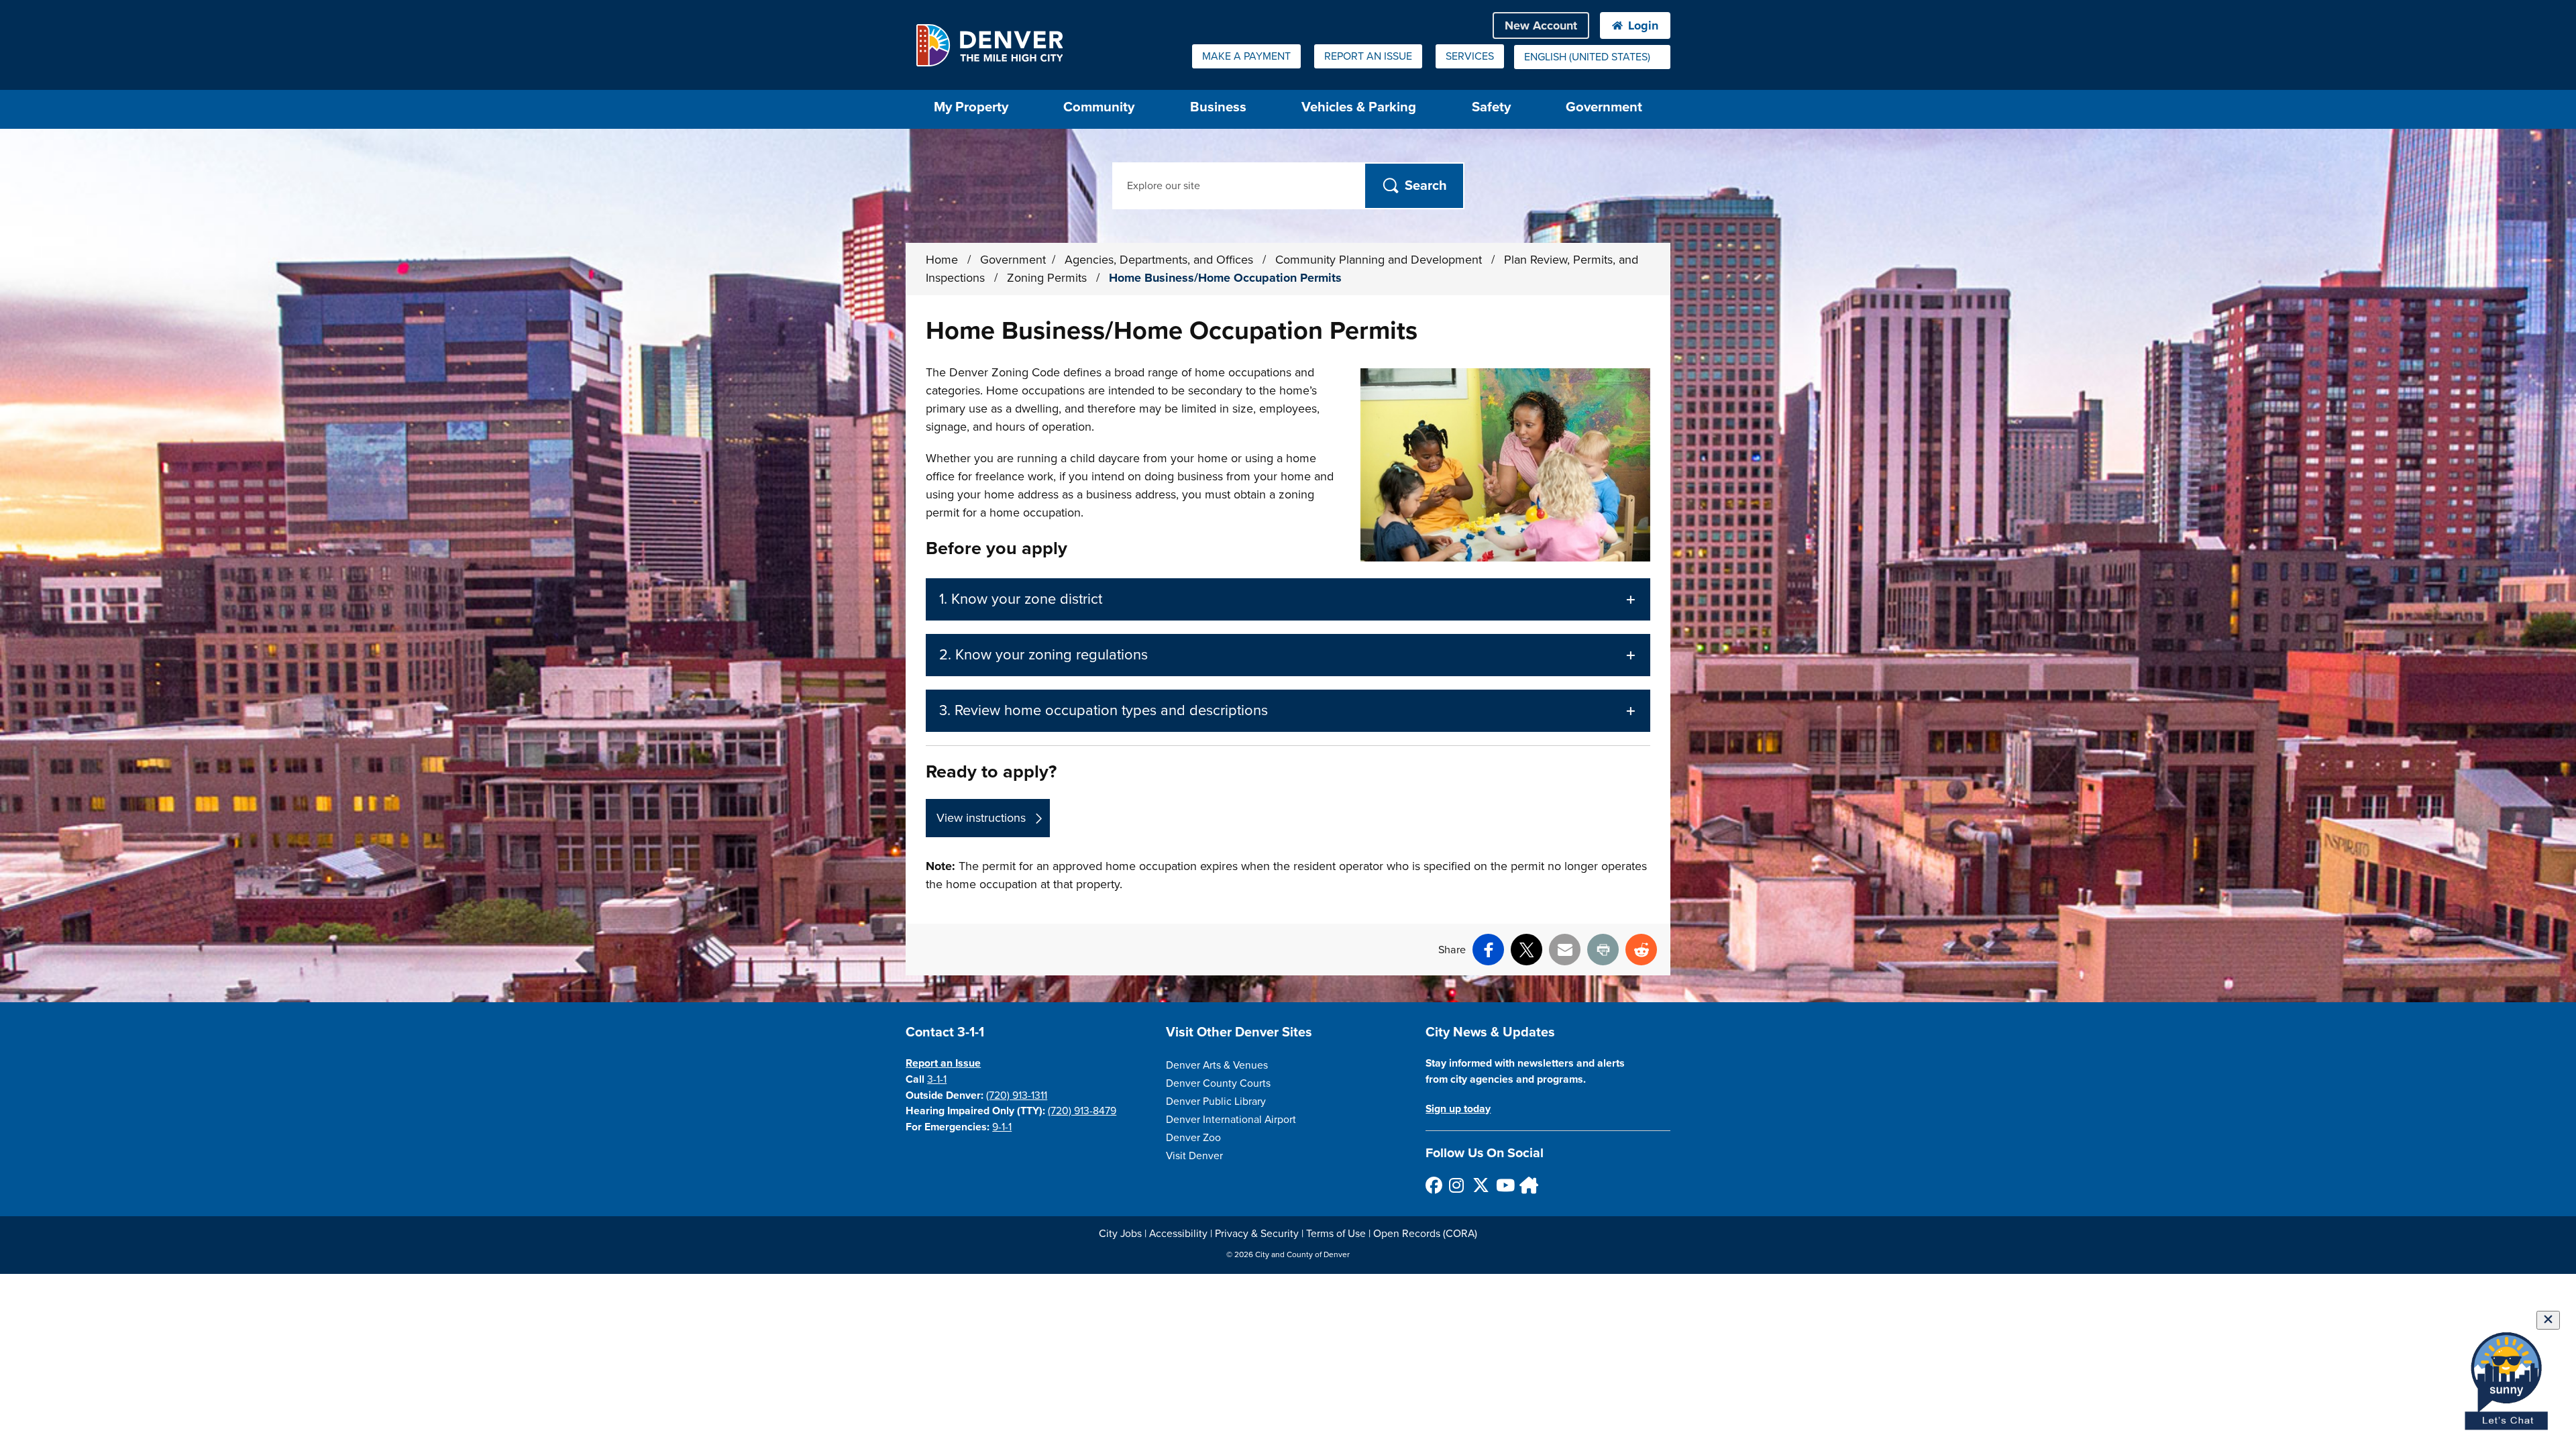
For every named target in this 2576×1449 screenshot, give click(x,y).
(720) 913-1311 (1017, 1095)
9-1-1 (1002, 1127)
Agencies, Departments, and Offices (1161, 260)
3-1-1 (937, 1079)
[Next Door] (1527, 1185)
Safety (1491, 107)
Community (1099, 107)
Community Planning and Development (1380, 260)
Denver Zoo (1193, 1138)
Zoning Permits (1049, 278)
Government (1604, 107)
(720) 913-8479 (1082, 1111)
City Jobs (1120, 1234)
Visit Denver (1194, 1156)
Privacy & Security (1257, 1234)
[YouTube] (1504, 1185)
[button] (1288, 599)
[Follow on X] (1480, 1185)
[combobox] (1592, 57)
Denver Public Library (1216, 1102)
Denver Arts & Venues (1217, 1065)
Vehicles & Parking (1359, 107)
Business (1218, 107)
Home (942, 260)
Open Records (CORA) (1425, 1234)
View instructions (981, 818)
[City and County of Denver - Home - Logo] (989, 45)
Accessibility (1178, 1234)
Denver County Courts (1218, 1083)
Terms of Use (1336, 1234)
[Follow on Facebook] (1433, 1185)
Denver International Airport (1231, 1120)
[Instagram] (1457, 1185)
